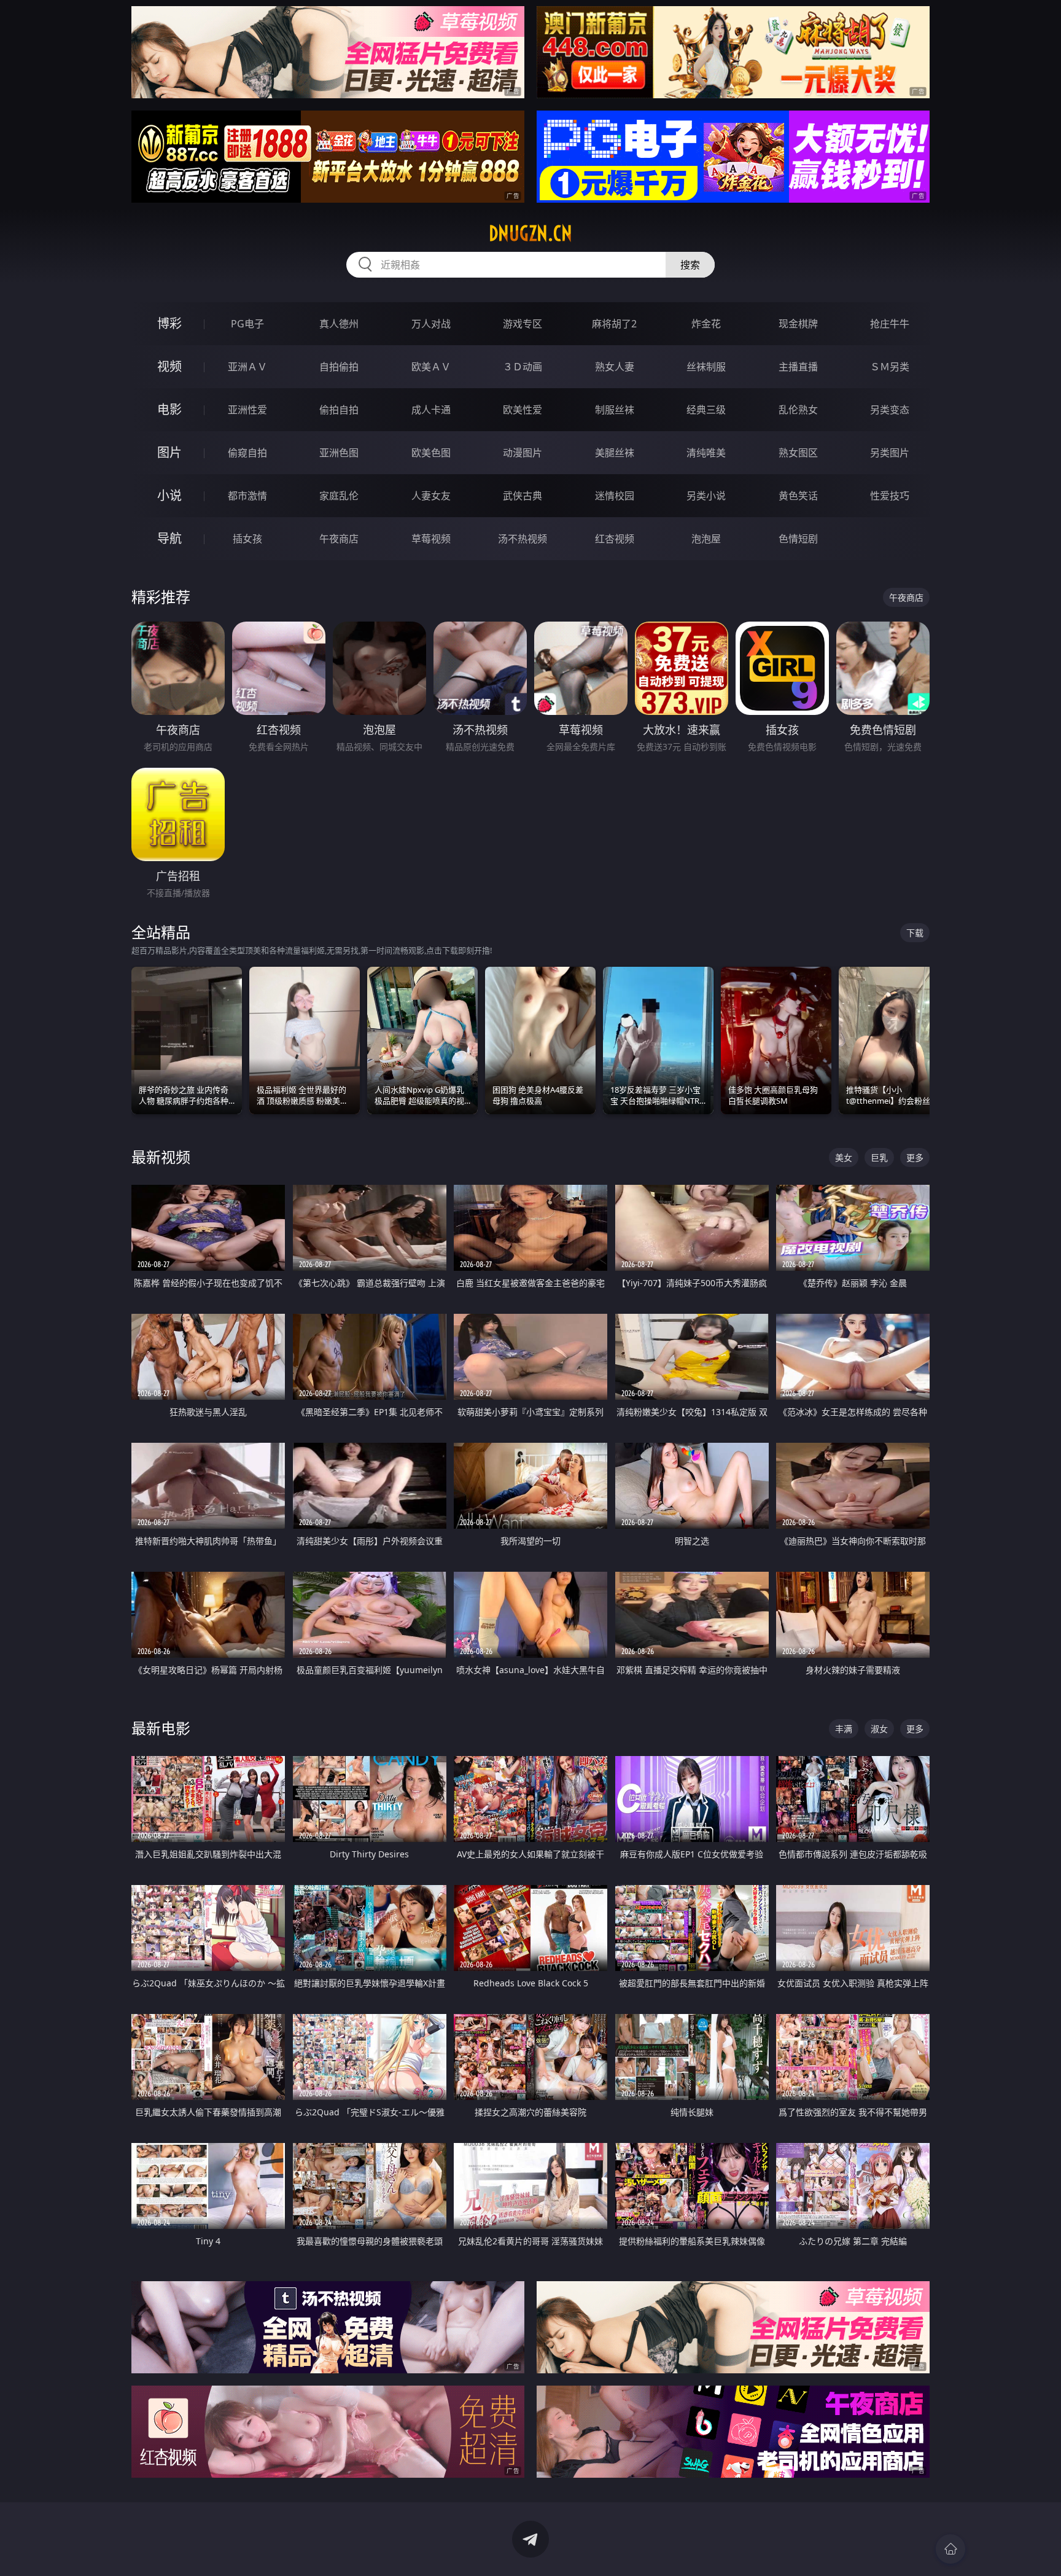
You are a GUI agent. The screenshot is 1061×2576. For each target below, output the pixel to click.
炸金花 (706, 324)
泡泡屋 (706, 539)
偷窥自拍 (247, 453)
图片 (169, 452)
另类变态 (890, 410)
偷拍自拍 (339, 410)
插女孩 (247, 539)
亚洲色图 (339, 453)
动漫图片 (523, 453)
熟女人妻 (615, 367)
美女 (844, 1157)
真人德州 (339, 324)
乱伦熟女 (798, 410)
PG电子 (247, 324)
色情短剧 (798, 539)
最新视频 (161, 1157)
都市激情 (247, 496)
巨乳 (879, 1157)
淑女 (879, 1729)
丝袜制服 (706, 367)
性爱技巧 (890, 496)
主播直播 (798, 367)
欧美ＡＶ (431, 367)
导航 (169, 538)
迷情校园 (615, 496)
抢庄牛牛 (890, 324)
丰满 (844, 1729)
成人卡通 (431, 410)
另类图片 (890, 453)
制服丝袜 (615, 410)
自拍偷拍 (339, 367)
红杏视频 (615, 539)
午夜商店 (339, 539)
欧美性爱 (523, 410)
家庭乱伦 (339, 496)
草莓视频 (431, 539)
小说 (169, 495)
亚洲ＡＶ (247, 367)
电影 (169, 409)
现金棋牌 (798, 324)
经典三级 (706, 410)
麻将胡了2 (614, 324)
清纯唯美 (706, 453)
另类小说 (706, 496)
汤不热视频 (523, 539)
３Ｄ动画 (523, 367)
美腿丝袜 (615, 453)
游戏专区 (523, 324)
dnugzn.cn (530, 233)
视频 (169, 366)
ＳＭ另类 (890, 367)
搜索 (690, 265)
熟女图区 (798, 453)
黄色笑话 (798, 496)
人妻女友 (431, 496)
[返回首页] (950, 2549)
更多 (915, 1157)
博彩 (169, 323)
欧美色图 (431, 453)
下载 (915, 933)
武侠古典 (523, 496)
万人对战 (431, 324)
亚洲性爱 (247, 410)
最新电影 (161, 1728)
